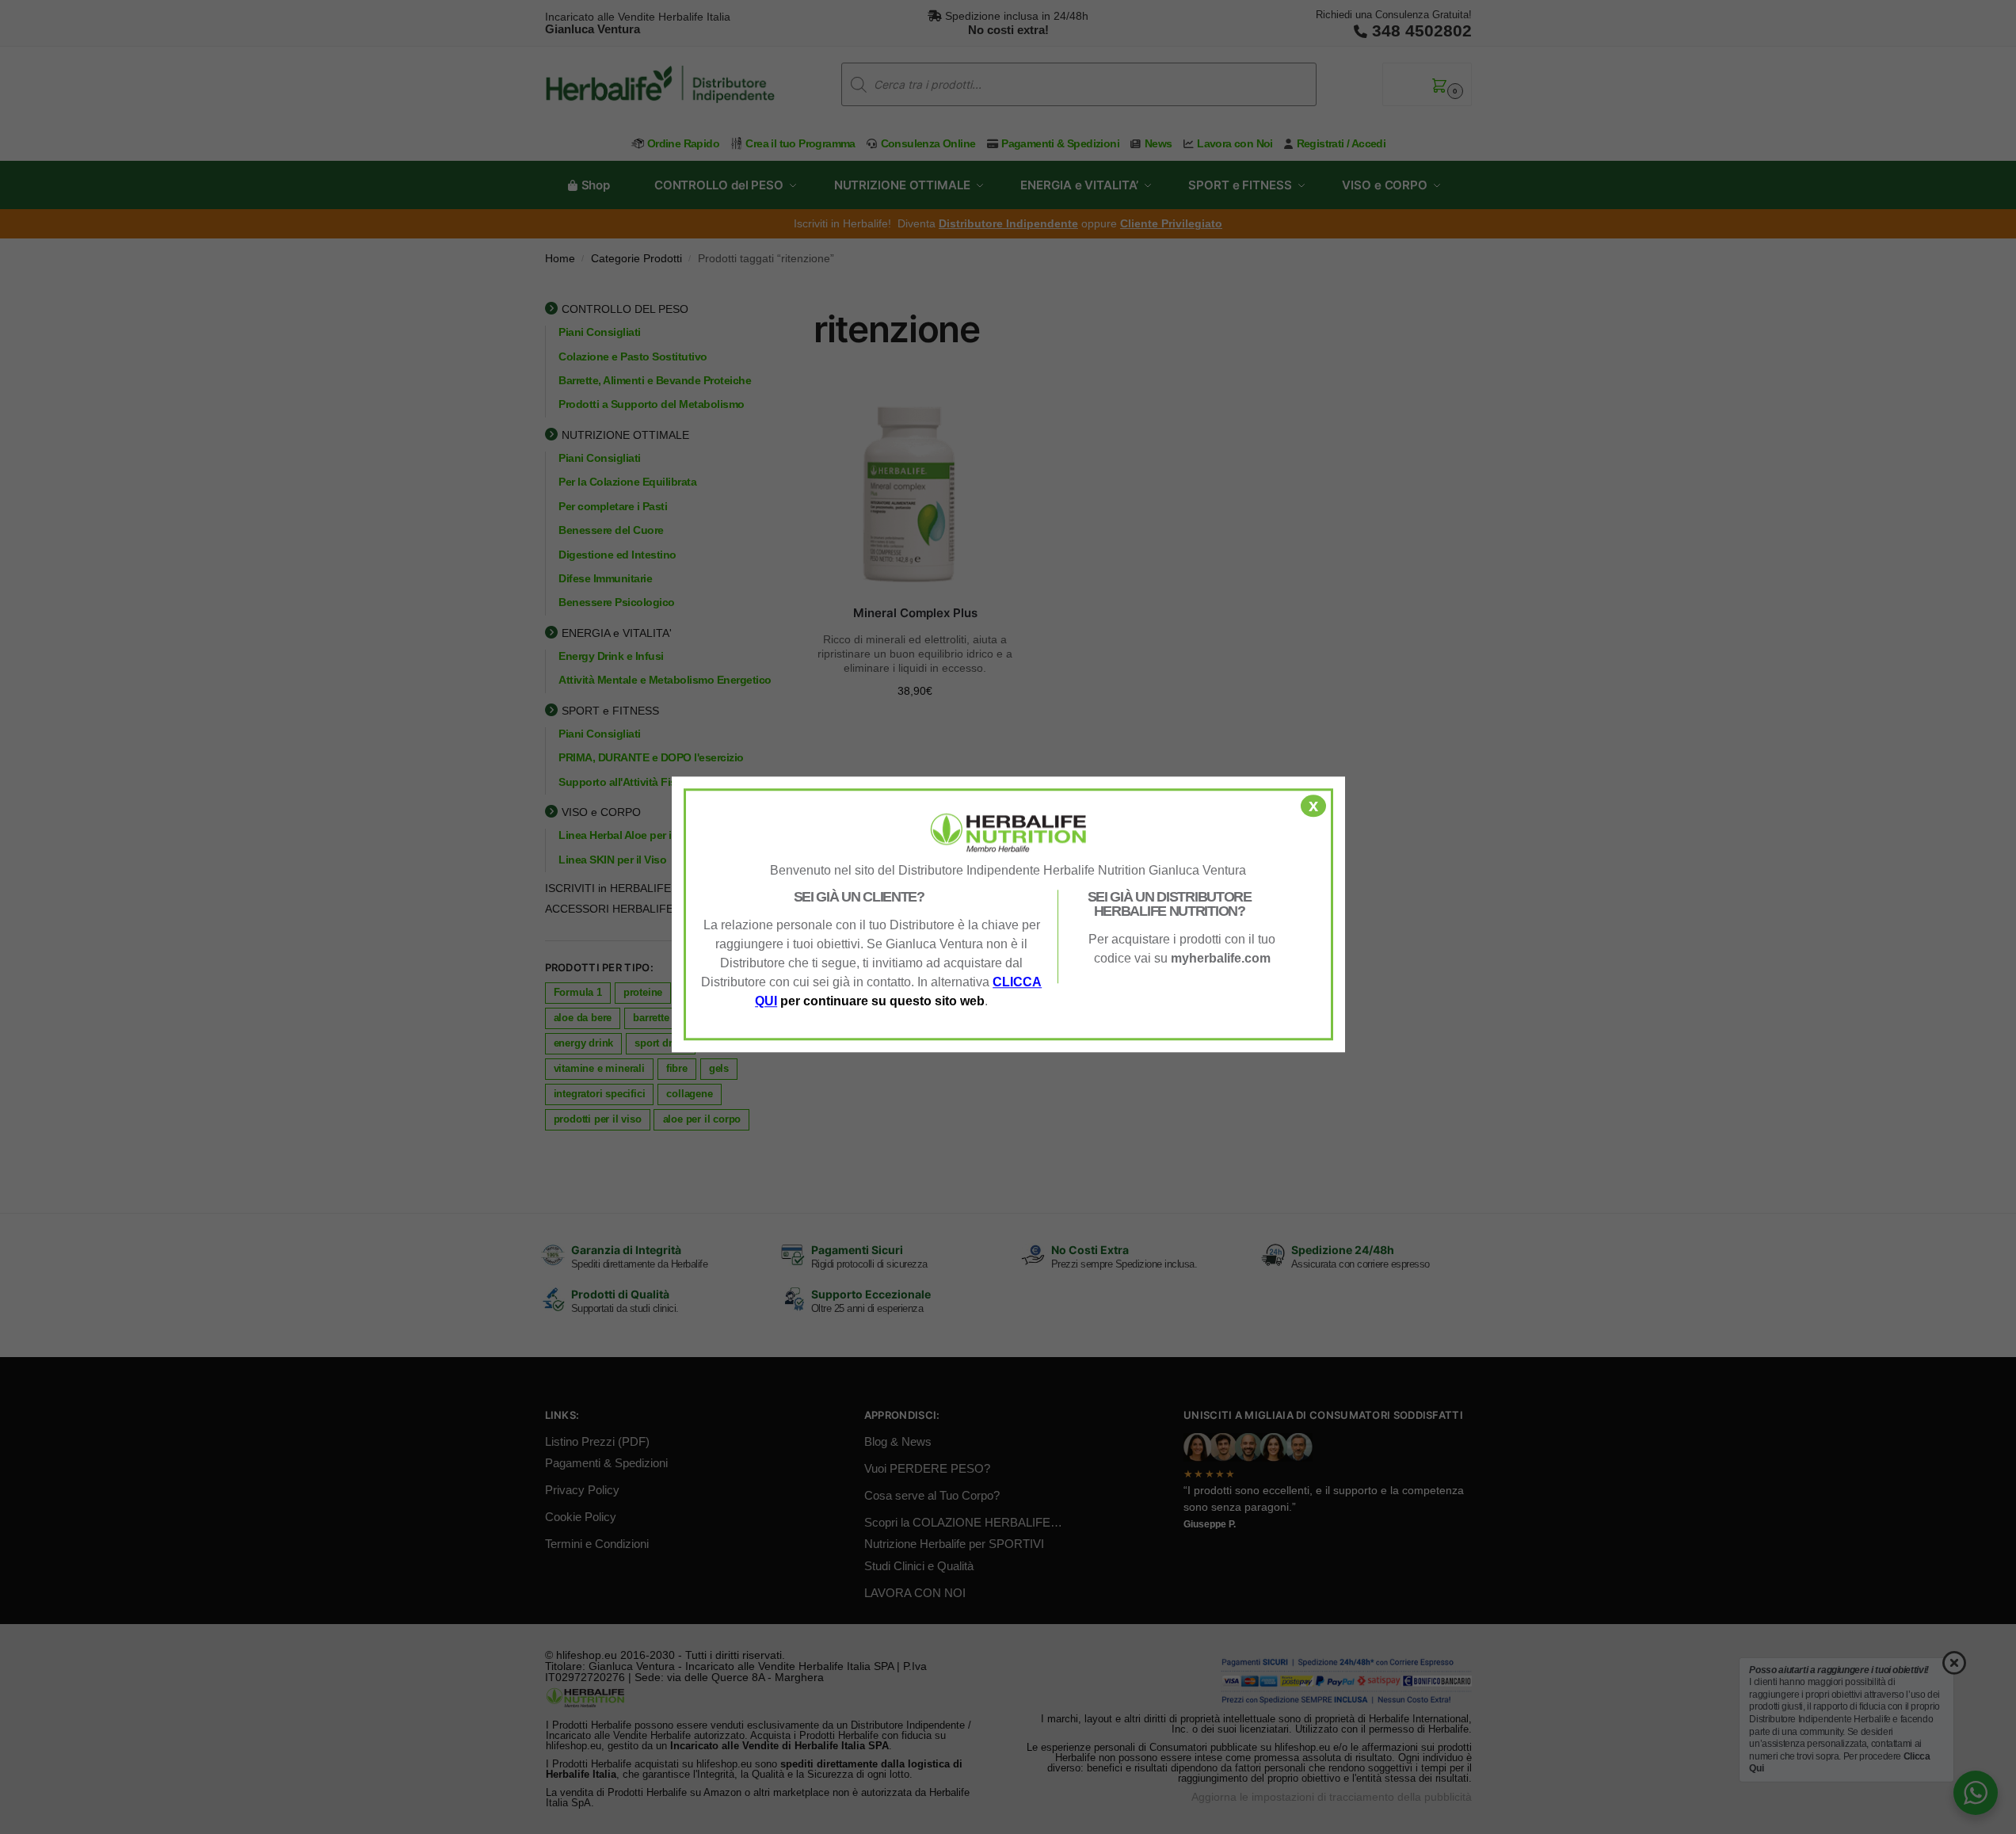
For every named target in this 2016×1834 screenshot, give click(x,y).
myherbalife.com (1221, 958)
